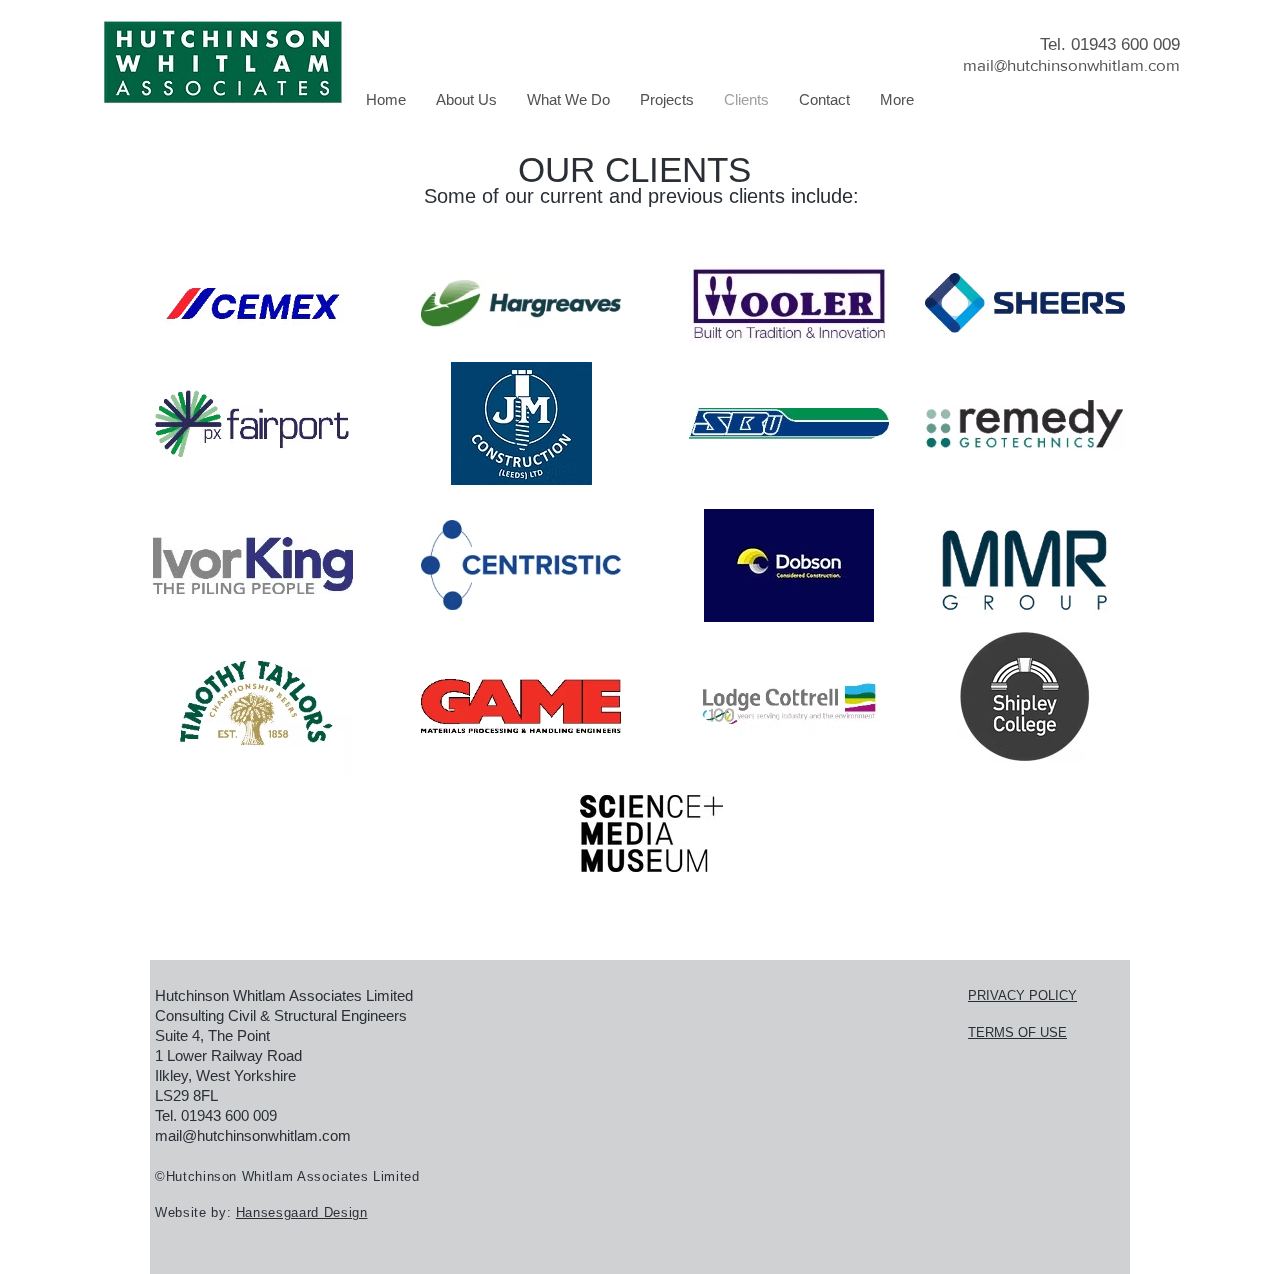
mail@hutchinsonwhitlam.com (1071, 64)
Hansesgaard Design (302, 1212)
